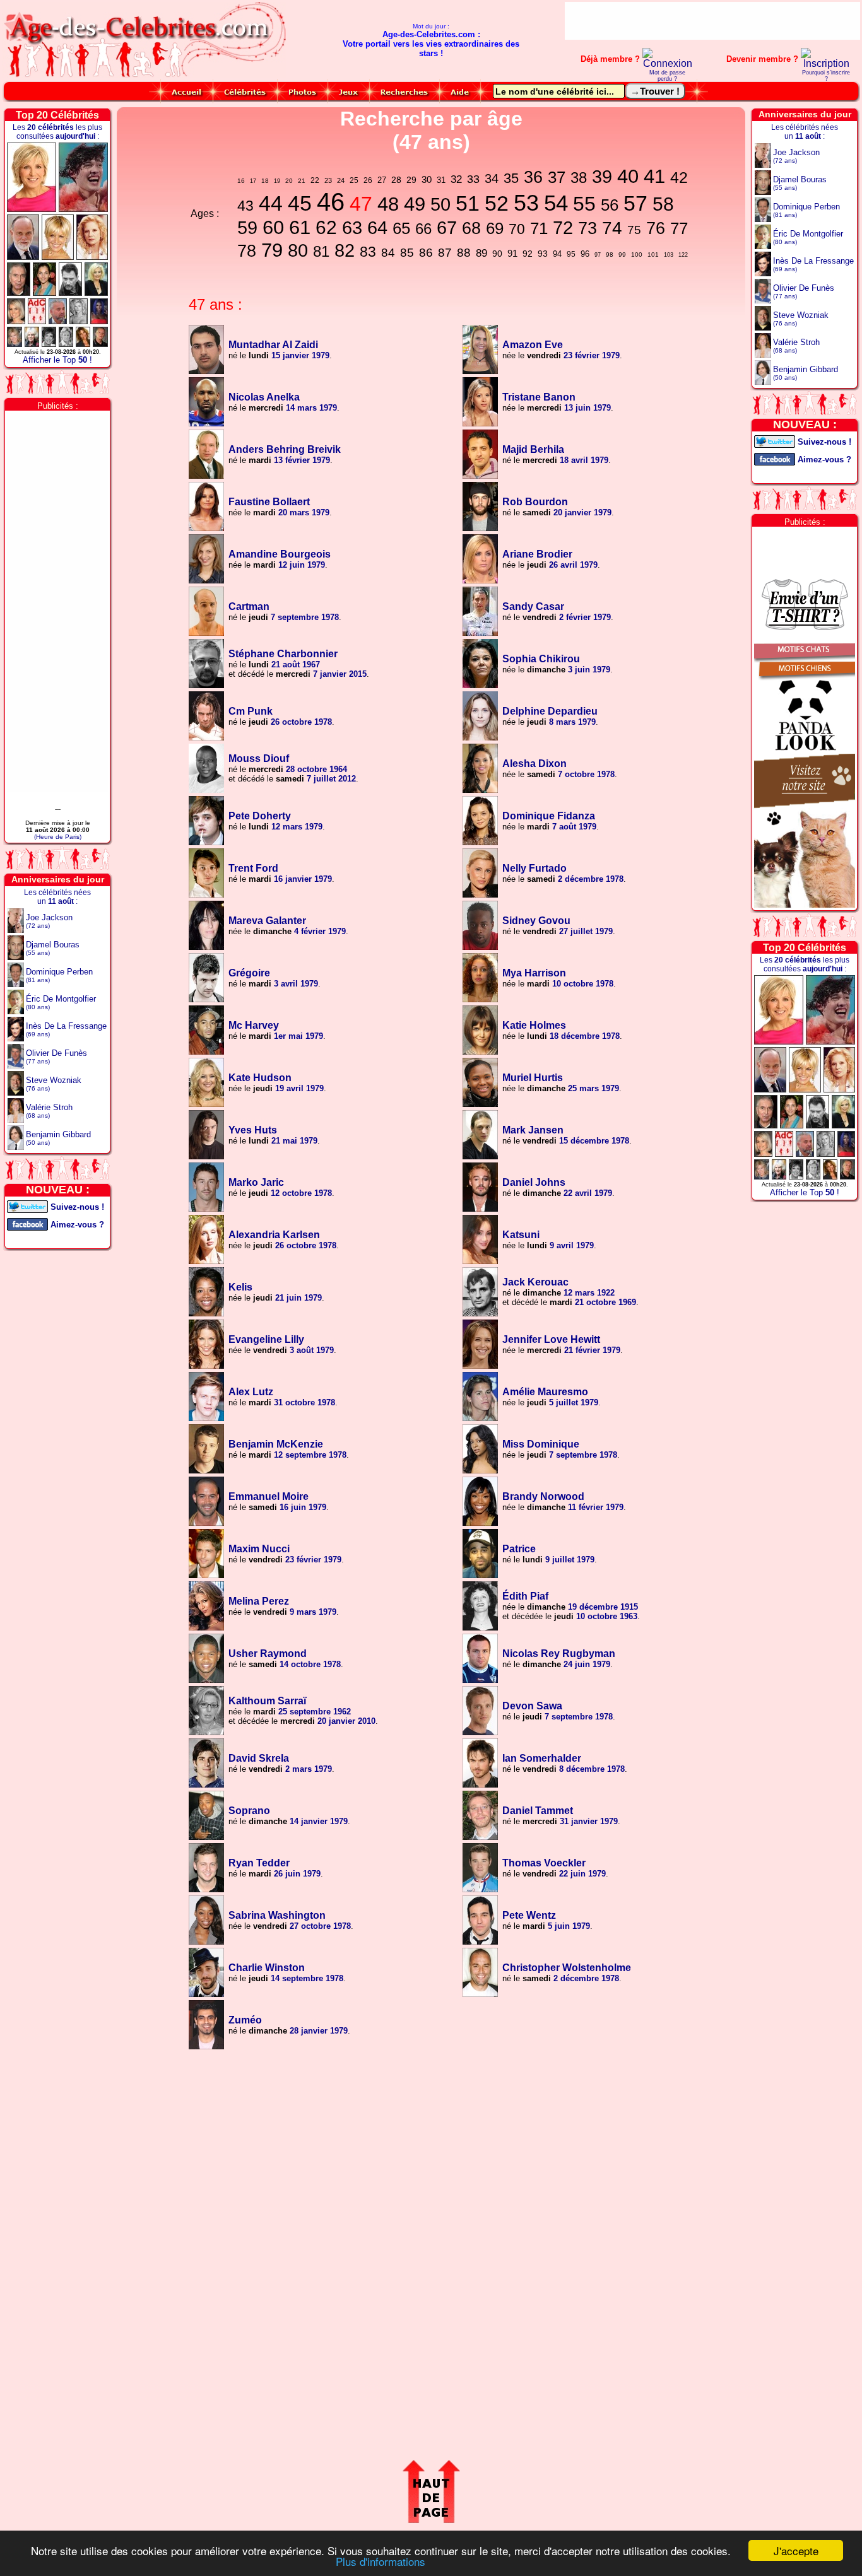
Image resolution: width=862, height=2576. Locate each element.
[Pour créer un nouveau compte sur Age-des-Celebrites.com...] (826, 63)
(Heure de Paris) (58, 837)
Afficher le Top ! (57, 360)
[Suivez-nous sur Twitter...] (27, 1206)
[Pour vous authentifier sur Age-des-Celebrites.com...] (668, 63)
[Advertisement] (712, 21)
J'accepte (796, 2550)
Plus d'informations (381, 2561)
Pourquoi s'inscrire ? (826, 76)
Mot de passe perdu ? (667, 76)
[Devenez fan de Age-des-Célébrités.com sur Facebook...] (27, 1223)
